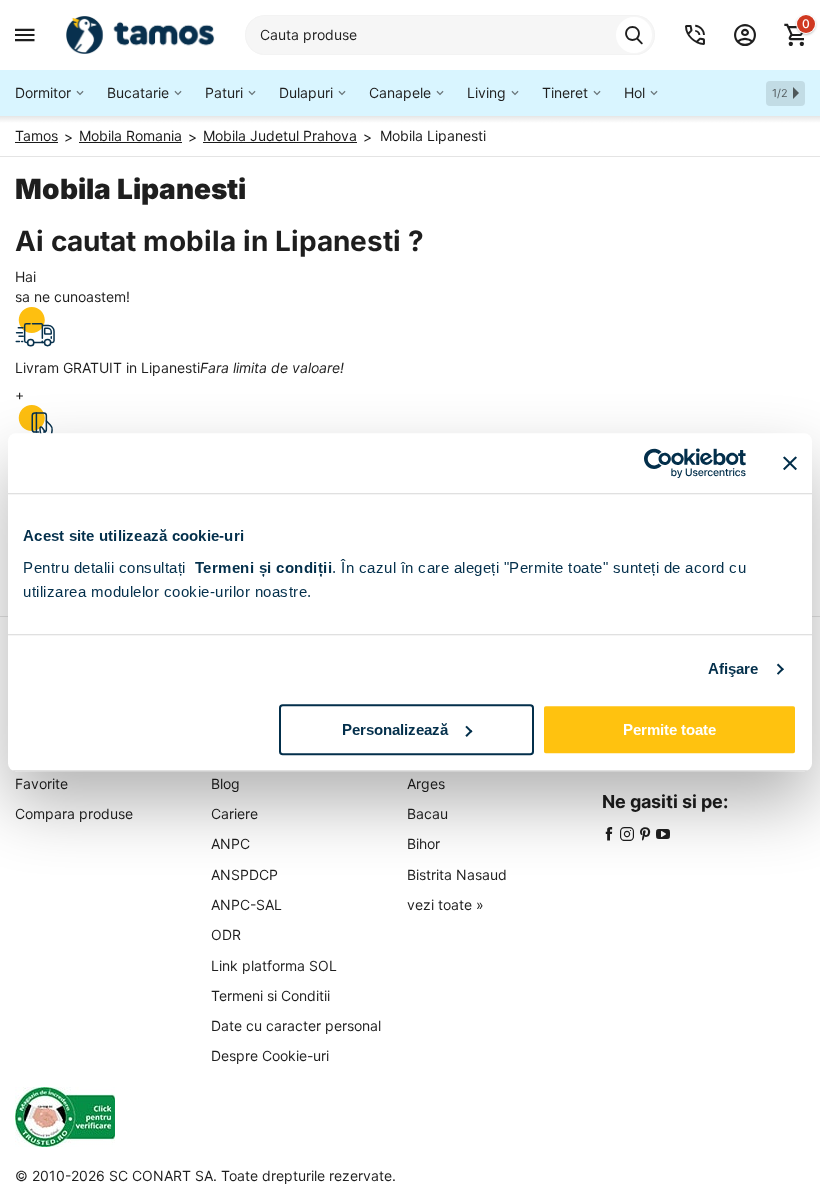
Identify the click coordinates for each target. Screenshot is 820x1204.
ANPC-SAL (246, 904)
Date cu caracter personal (296, 1025)
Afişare (733, 668)
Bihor (423, 843)
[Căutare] (634, 35)
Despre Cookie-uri (270, 1055)
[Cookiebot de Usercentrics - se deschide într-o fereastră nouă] (658, 463)
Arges (426, 783)
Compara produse (74, 813)
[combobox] (450, 35)
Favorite (41, 783)
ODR (226, 934)
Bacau (427, 813)
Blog (225, 783)
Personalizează (395, 729)
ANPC (230, 843)
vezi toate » (445, 904)
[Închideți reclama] (790, 463)
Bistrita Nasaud (457, 874)
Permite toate (669, 729)
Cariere (234, 813)
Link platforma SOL (274, 965)
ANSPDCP (244, 874)
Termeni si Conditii (270, 995)
